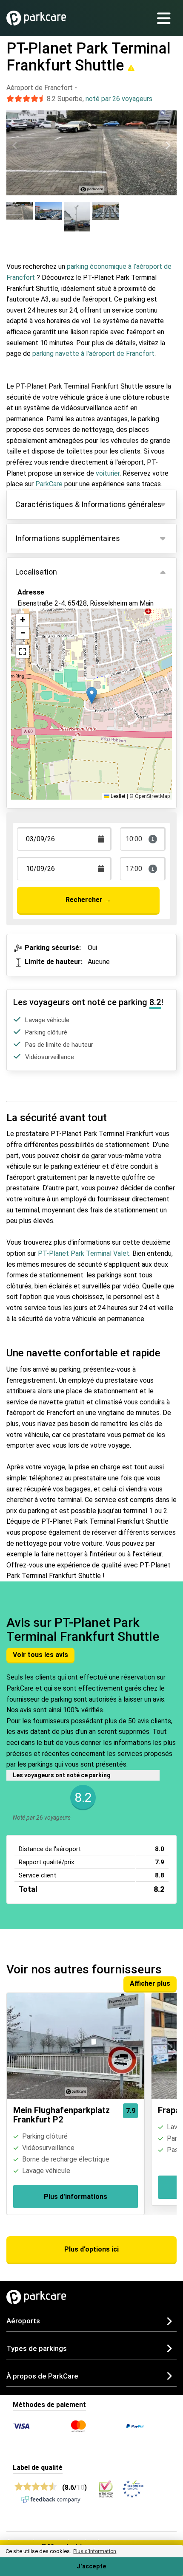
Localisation (36, 572)
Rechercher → (88, 900)
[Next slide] (168, 145)
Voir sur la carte (48, 637)
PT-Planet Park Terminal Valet (84, 1253)
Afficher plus (150, 1983)
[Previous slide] (15, 145)
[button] (92, 695)
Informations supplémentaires (68, 538)
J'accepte (91, 2566)
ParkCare (50, 484)
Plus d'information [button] (95, 2551)
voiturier (108, 473)
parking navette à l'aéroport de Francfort (93, 354)
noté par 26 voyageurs (119, 99)
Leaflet (117, 796)
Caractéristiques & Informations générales (89, 504)
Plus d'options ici (91, 2249)
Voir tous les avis (40, 1655)
